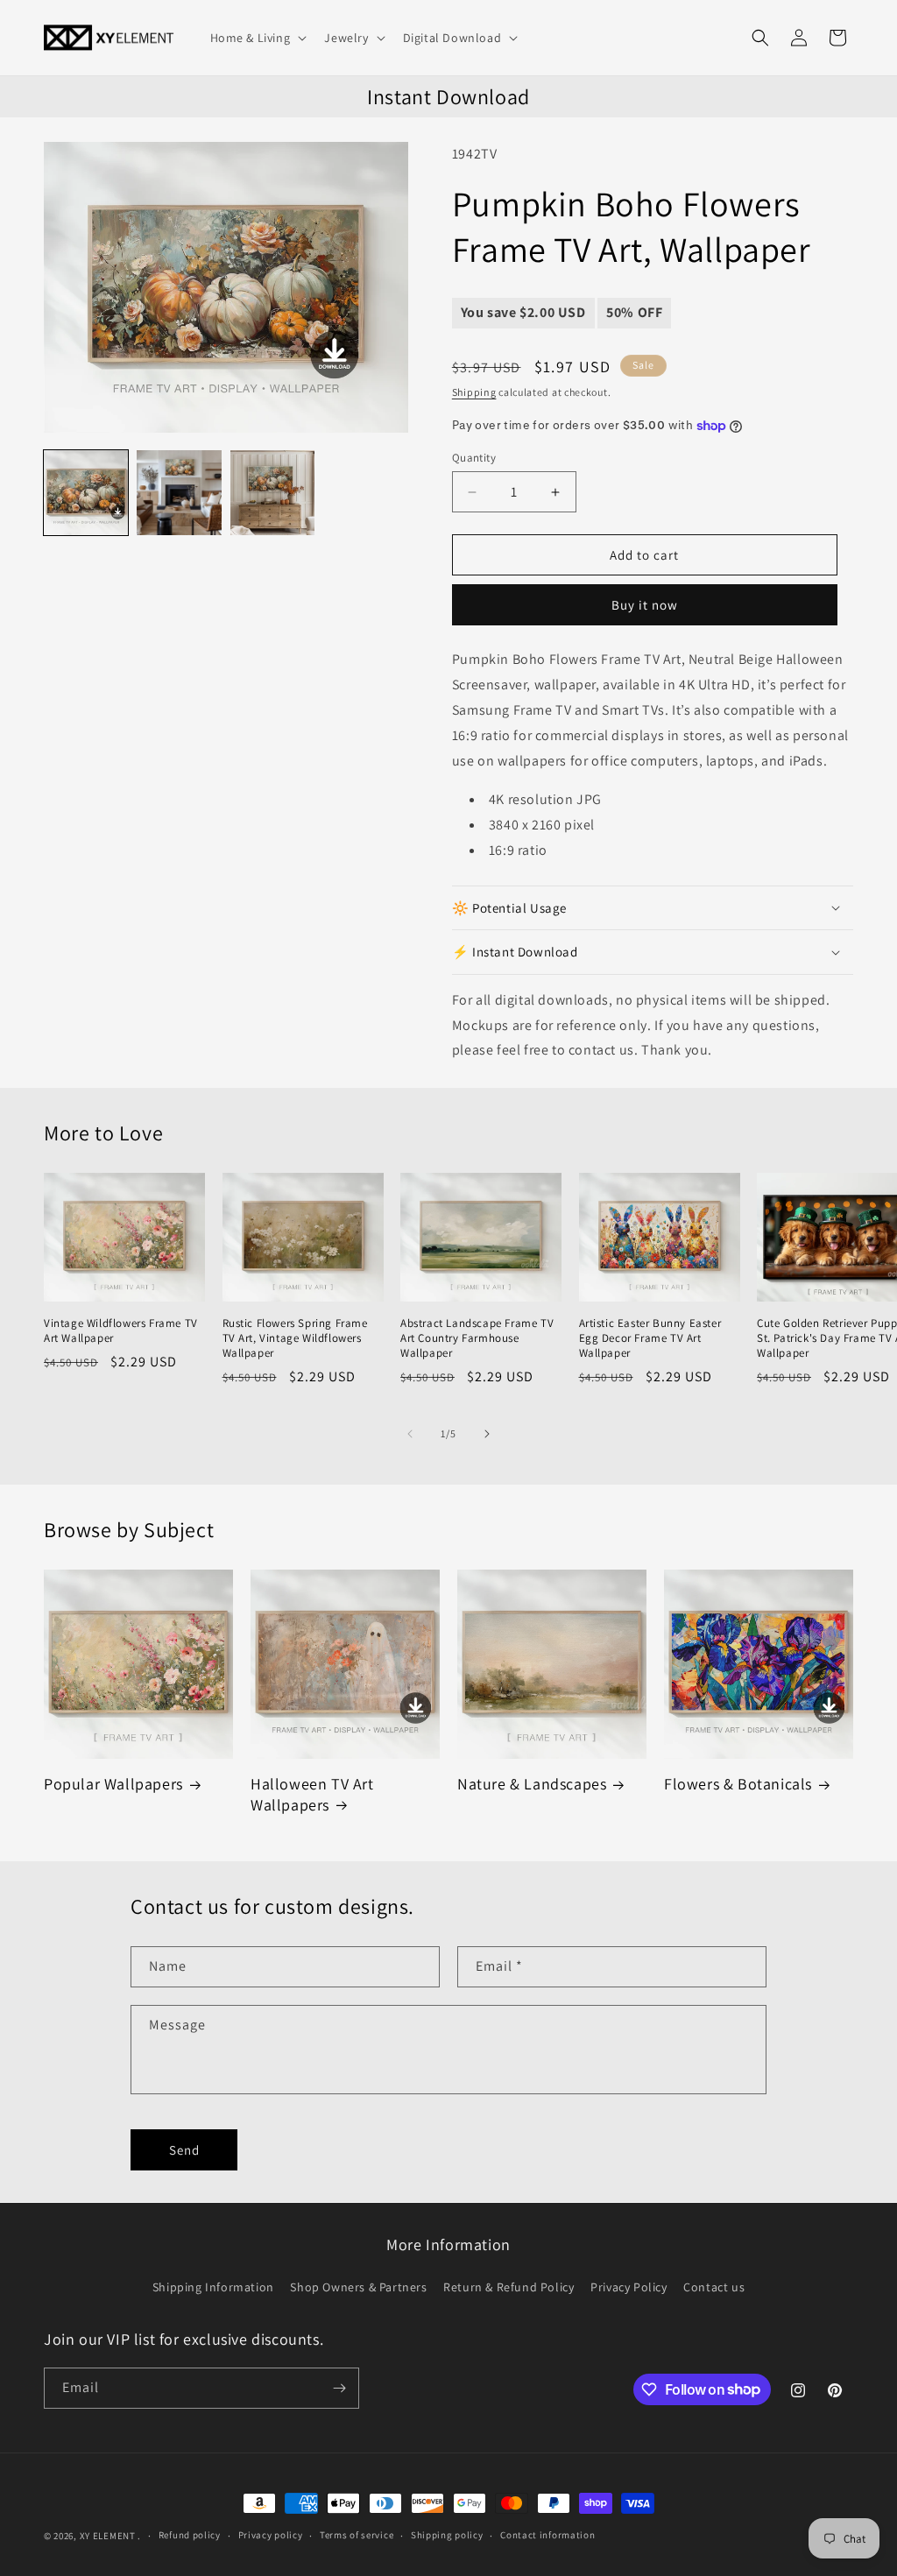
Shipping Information (213, 2287)
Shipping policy (447, 2535)
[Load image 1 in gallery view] (86, 492)
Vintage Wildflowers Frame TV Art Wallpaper (121, 1331)
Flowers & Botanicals (738, 1784)
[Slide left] (410, 1434)
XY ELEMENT (108, 2536)
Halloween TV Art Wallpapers (312, 1794)
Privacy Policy (629, 2287)
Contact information (547, 2535)
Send (184, 2150)
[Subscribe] (339, 2388)
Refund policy (190, 2535)
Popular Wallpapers (113, 1784)
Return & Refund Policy (509, 2287)
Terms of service (357, 2535)
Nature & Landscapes (532, 1784)
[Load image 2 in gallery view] (179, 492)
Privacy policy (271, 2535)
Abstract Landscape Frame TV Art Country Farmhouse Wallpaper (477, 1338)
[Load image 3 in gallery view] (272, 492)
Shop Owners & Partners (358, 2287)
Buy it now (645, 605)
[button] (257, 38)
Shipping (474, 392)
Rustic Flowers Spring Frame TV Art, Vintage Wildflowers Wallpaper (295, 1338)
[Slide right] (487, 1434)
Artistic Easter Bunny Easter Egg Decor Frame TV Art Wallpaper (650, 1338)
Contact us (714, 2287)
